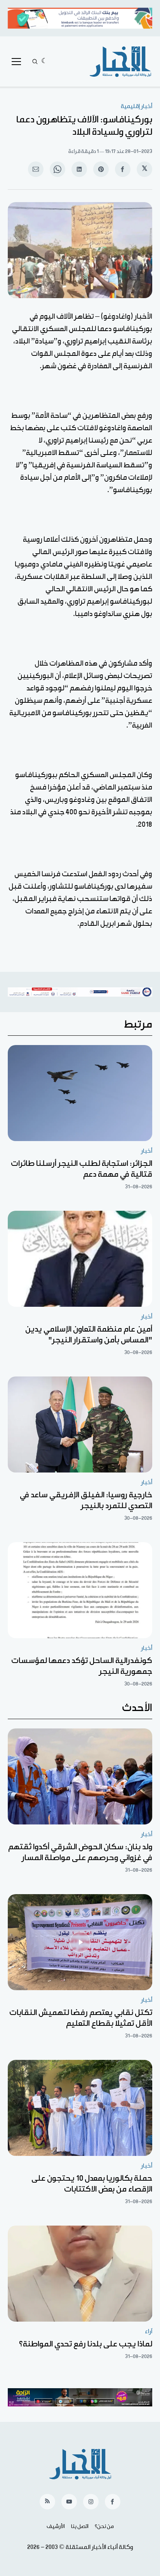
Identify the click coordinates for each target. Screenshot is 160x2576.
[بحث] (35, 62)
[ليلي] (44, 62)
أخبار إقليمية (137, 106)
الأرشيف (56, 2526)
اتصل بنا (80, 2526)
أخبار (147, 1151)
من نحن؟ (104, 2526)
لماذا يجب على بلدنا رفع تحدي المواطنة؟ (86, 2344)
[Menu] (16, 62)
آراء (149, 2331)
